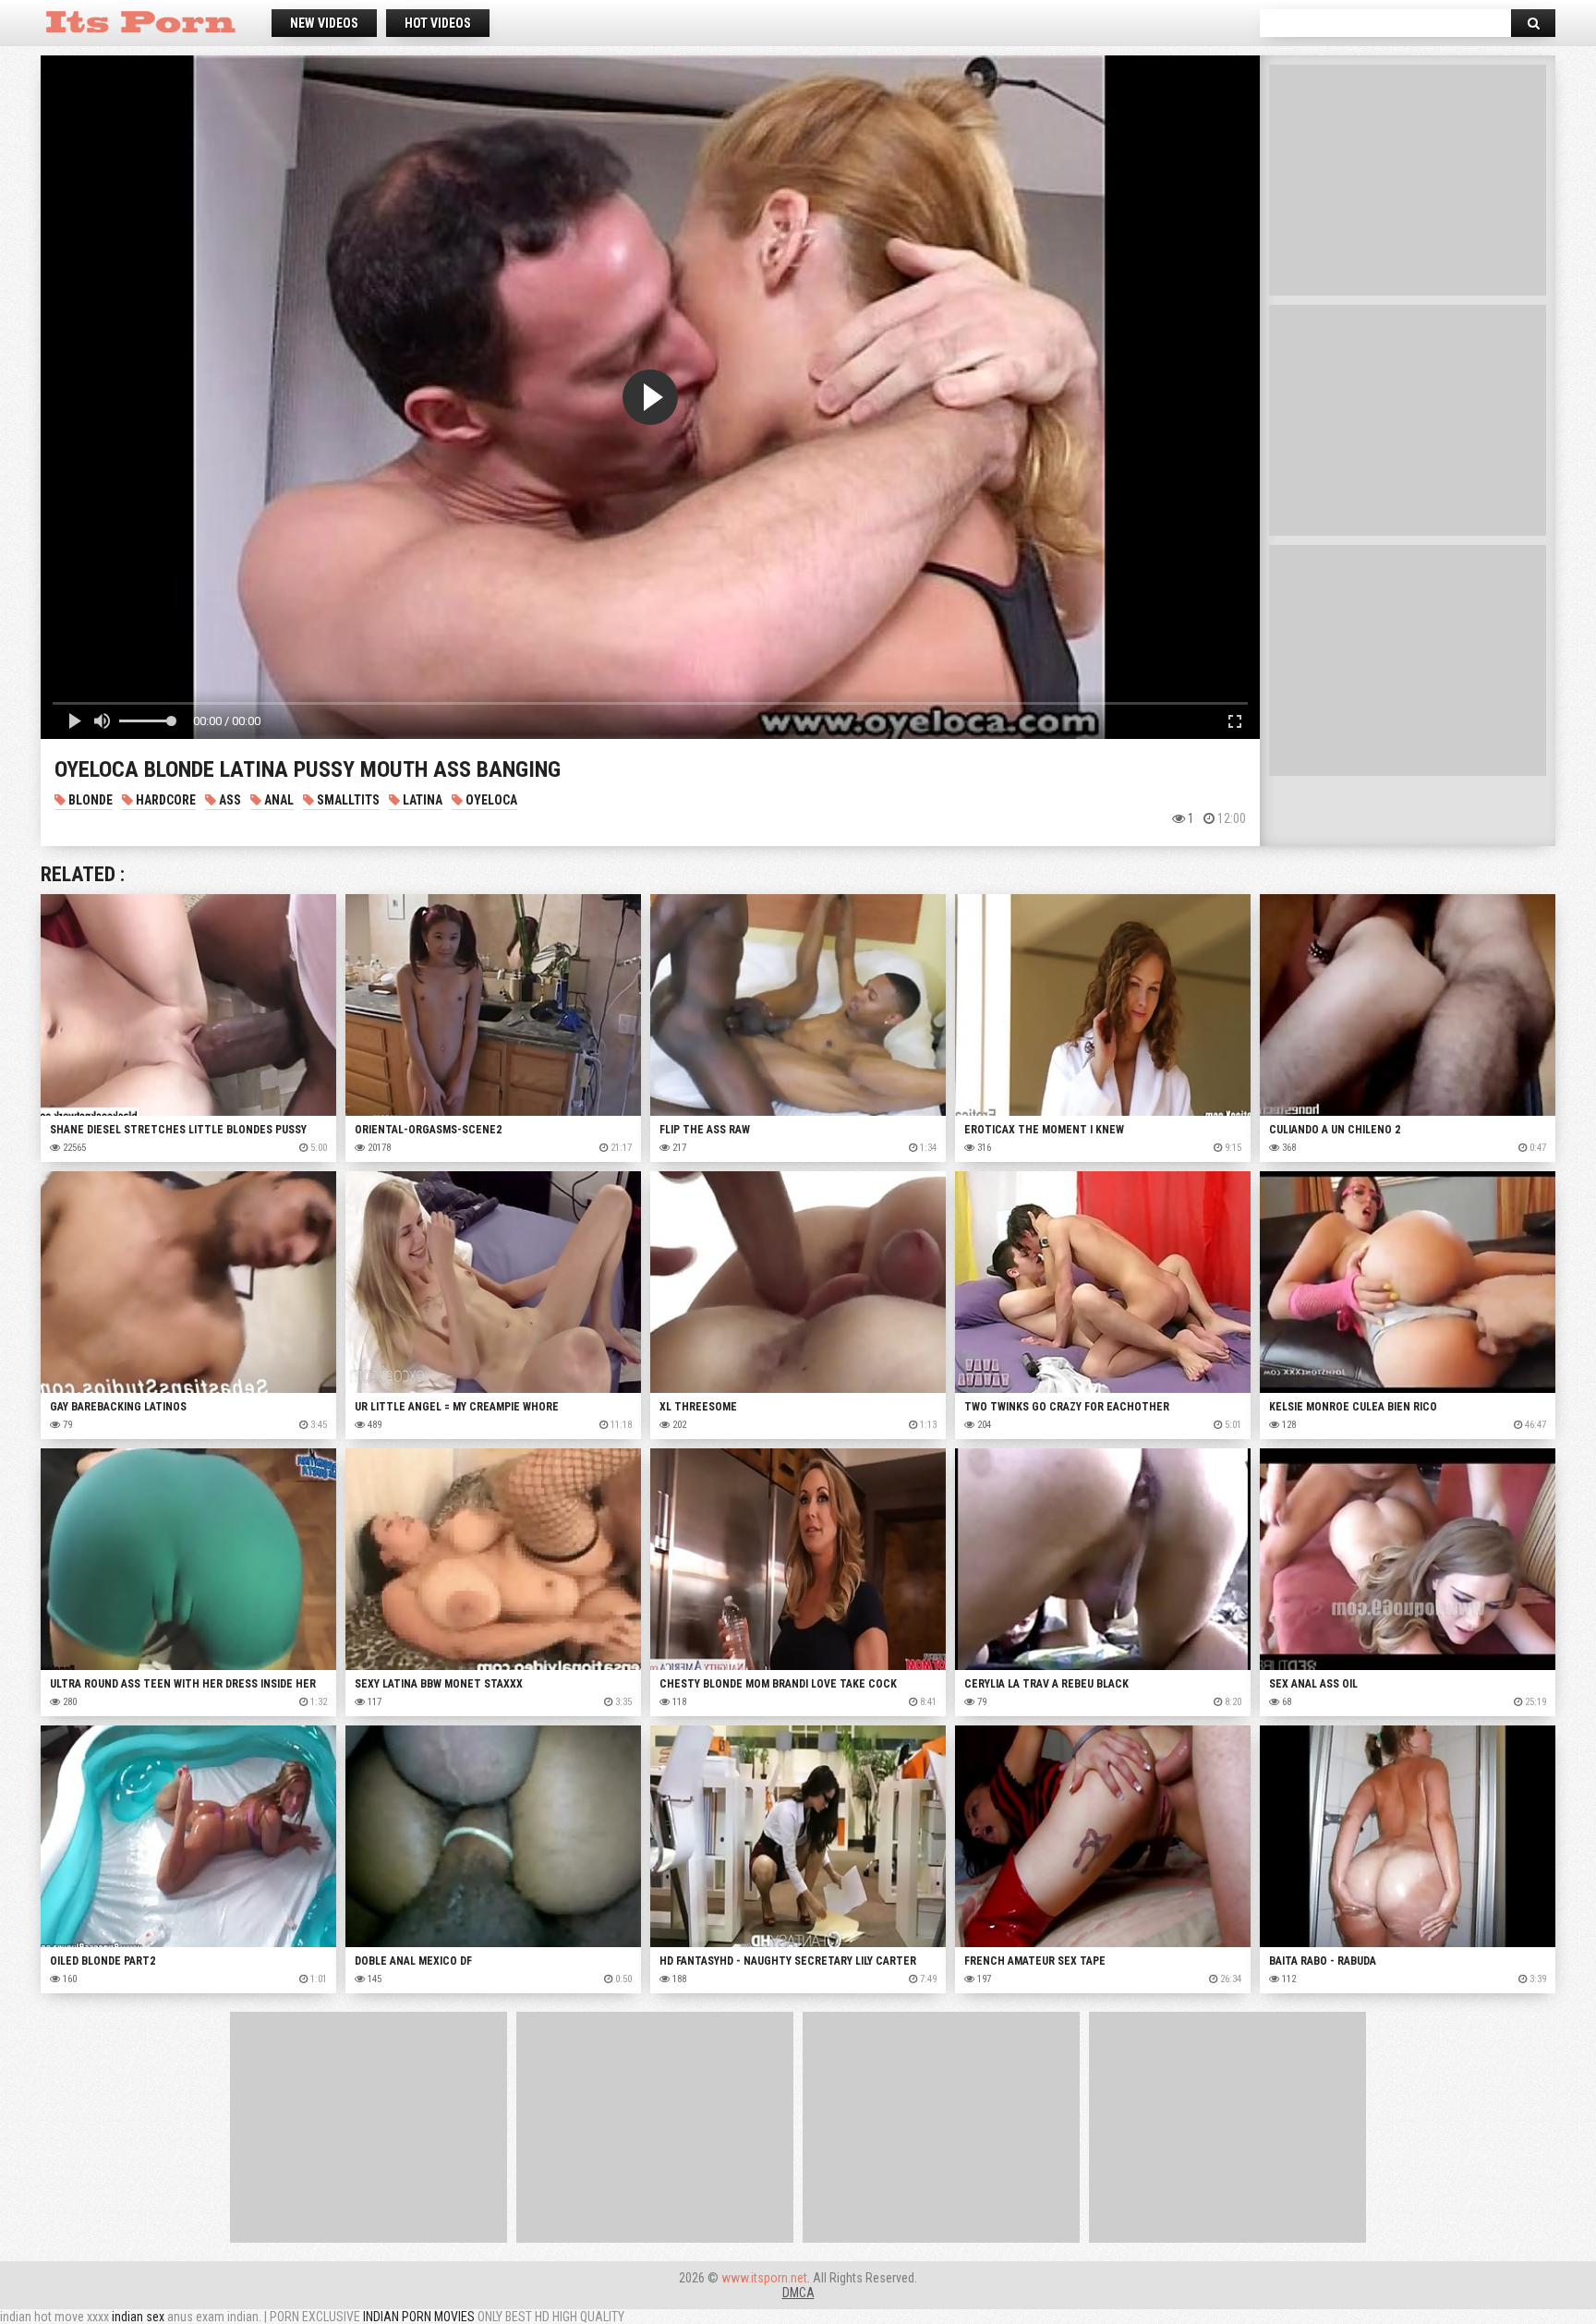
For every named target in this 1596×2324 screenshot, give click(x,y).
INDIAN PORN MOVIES (419, 2317)
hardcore (164, 800)
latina (421, 800)
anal (278, 800)
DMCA (798, 2293)
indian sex (138, 2317)
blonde (89, 800)
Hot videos (438, 23)
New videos (324, 23)
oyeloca (490, 800)
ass (229, 800)
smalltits (347, 800)
